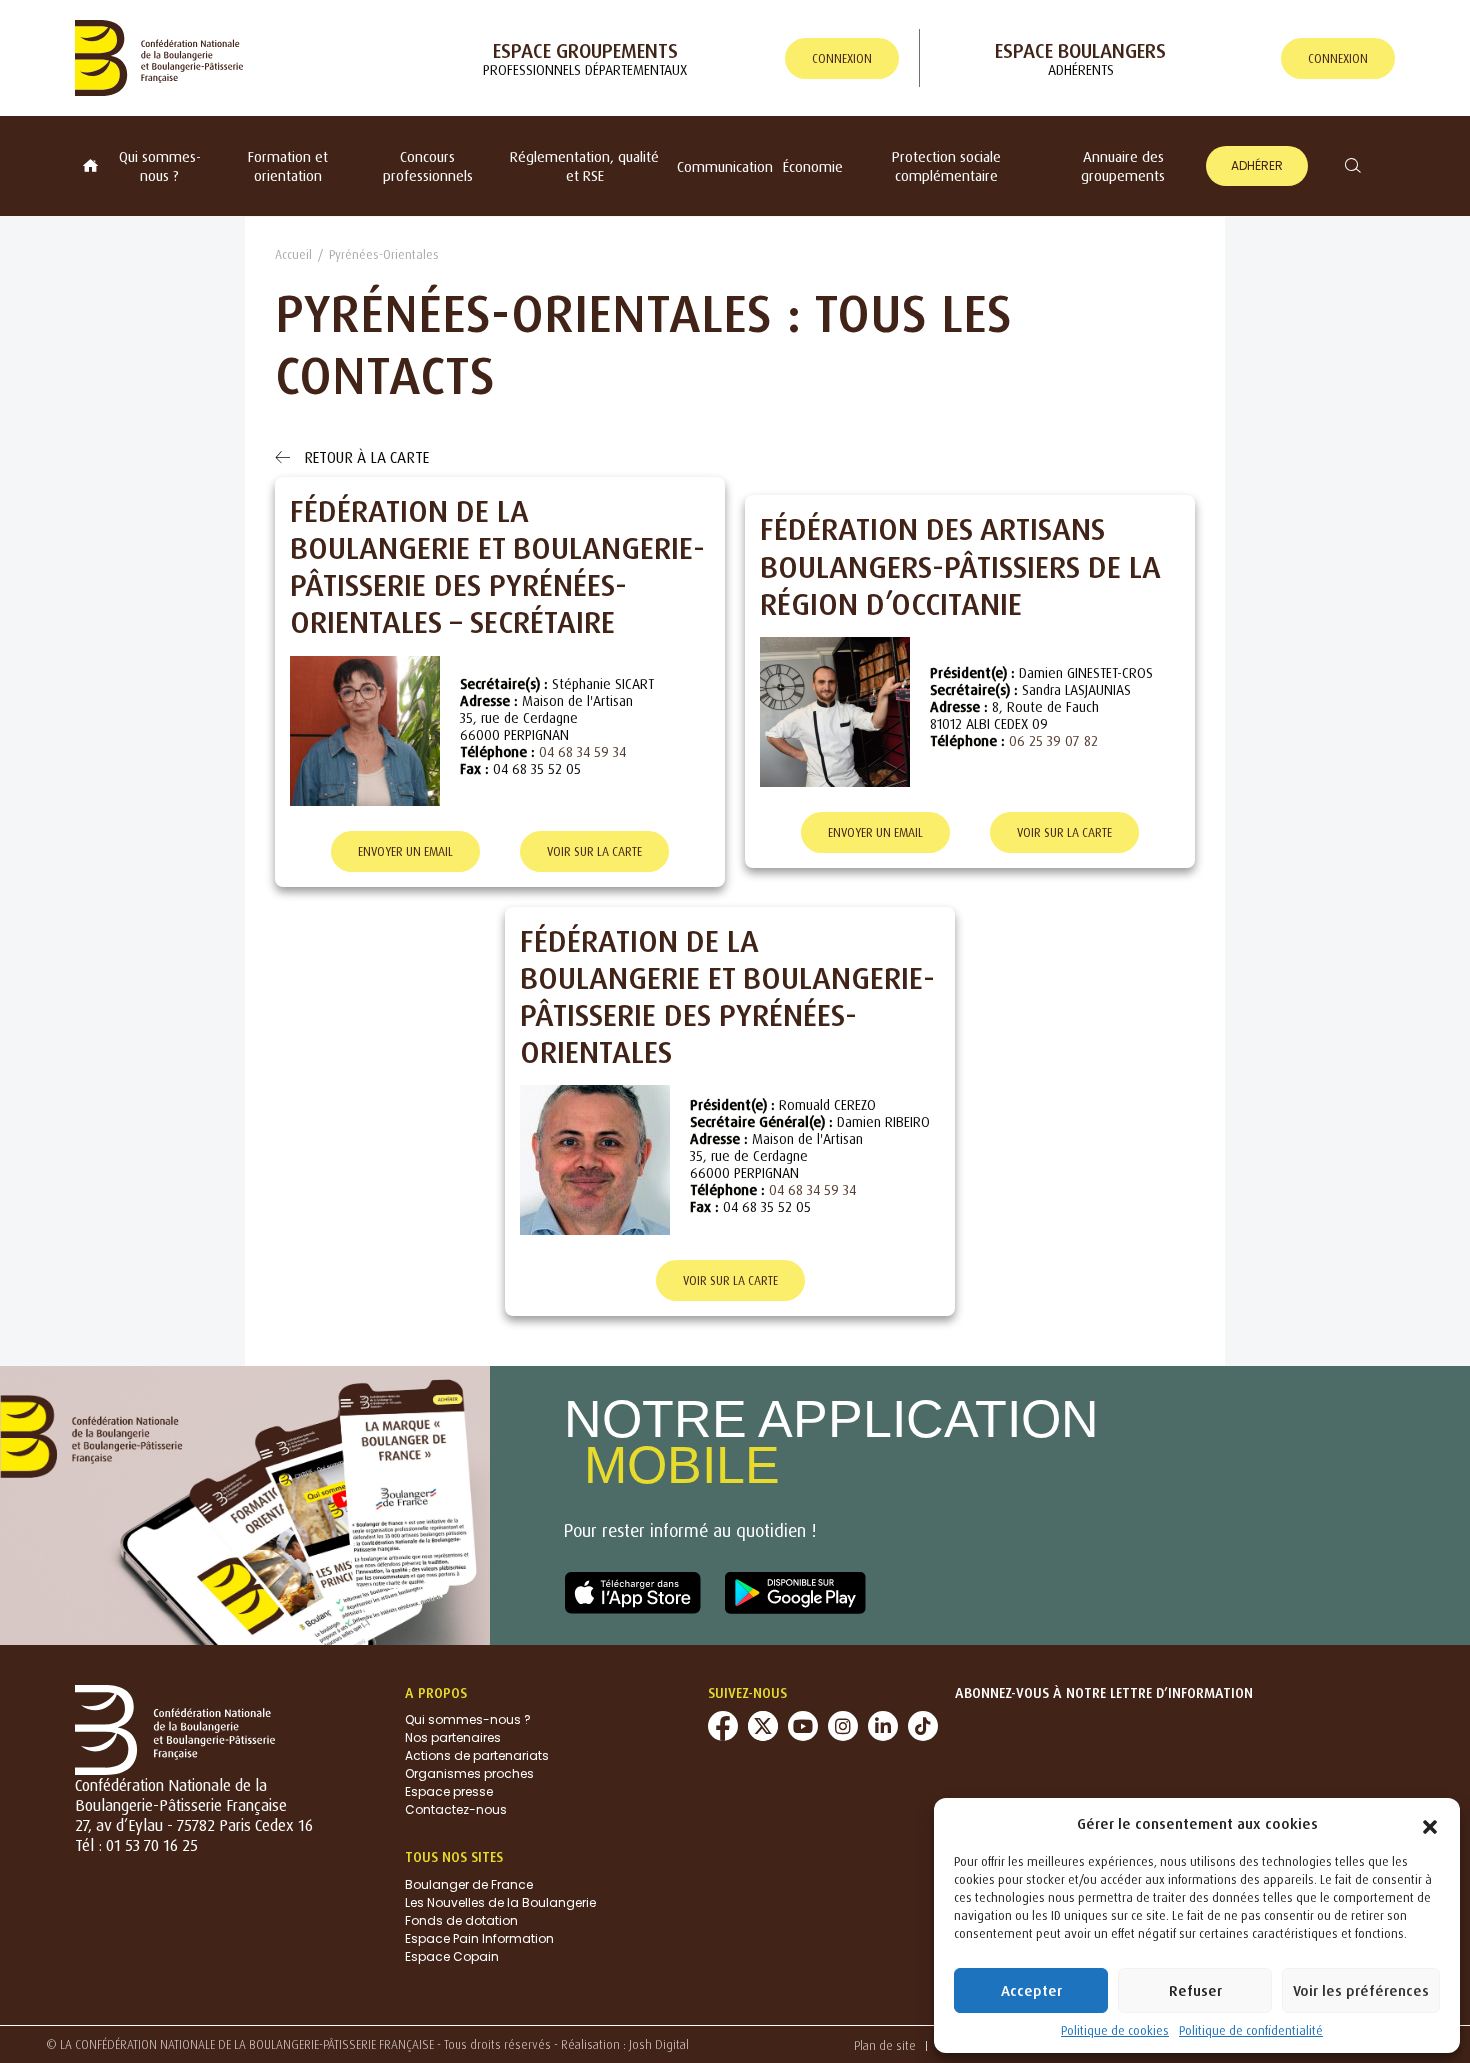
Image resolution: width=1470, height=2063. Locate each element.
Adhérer (1257, 165)
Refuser (1195, 1990)
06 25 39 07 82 (1053, 740)
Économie (813, 166)
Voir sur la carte (594, 851)
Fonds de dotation (461, 1920)
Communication (725, 166)
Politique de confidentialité (1251, 2030)
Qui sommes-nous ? (160, 166)
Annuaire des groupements (1123, 166)
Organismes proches (469, 1773)
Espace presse (449, 1791)
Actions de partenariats (477, 1755)
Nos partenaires (453, 1737)
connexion (842, 58)
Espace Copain (452, 1956)
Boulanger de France (469, 1884)
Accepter (1031, 1990)
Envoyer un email (405, 851)
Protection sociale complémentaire (946, 166)
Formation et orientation (288, 166)
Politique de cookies (1115, 2030)
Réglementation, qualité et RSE (584, 166)
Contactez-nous (456, 1809)
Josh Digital (659, 2044)
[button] (1430, 1823)
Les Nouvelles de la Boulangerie (500, 1902)
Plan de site (885, 2045)
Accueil (293, 254)
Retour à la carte (364, 457)
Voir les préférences (1361, 1990)
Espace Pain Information (479, 1938)
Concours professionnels (428, 166)
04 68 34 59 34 (582, 751)
